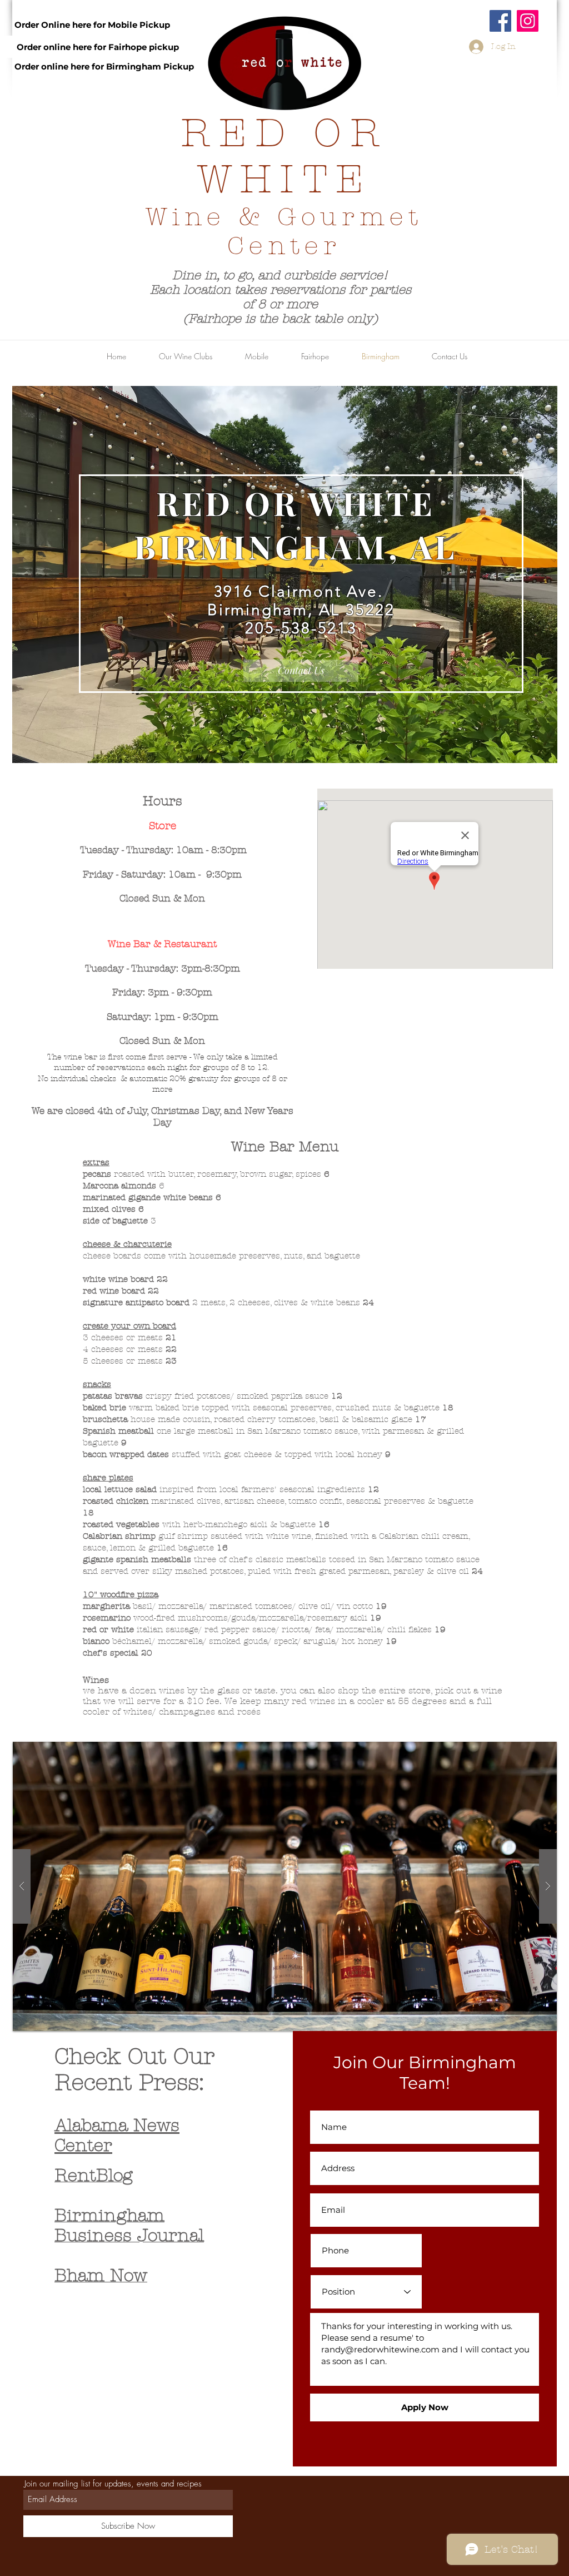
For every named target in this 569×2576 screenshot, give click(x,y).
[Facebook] (500, 21)
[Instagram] (528, 21)
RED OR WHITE (284, 156)
